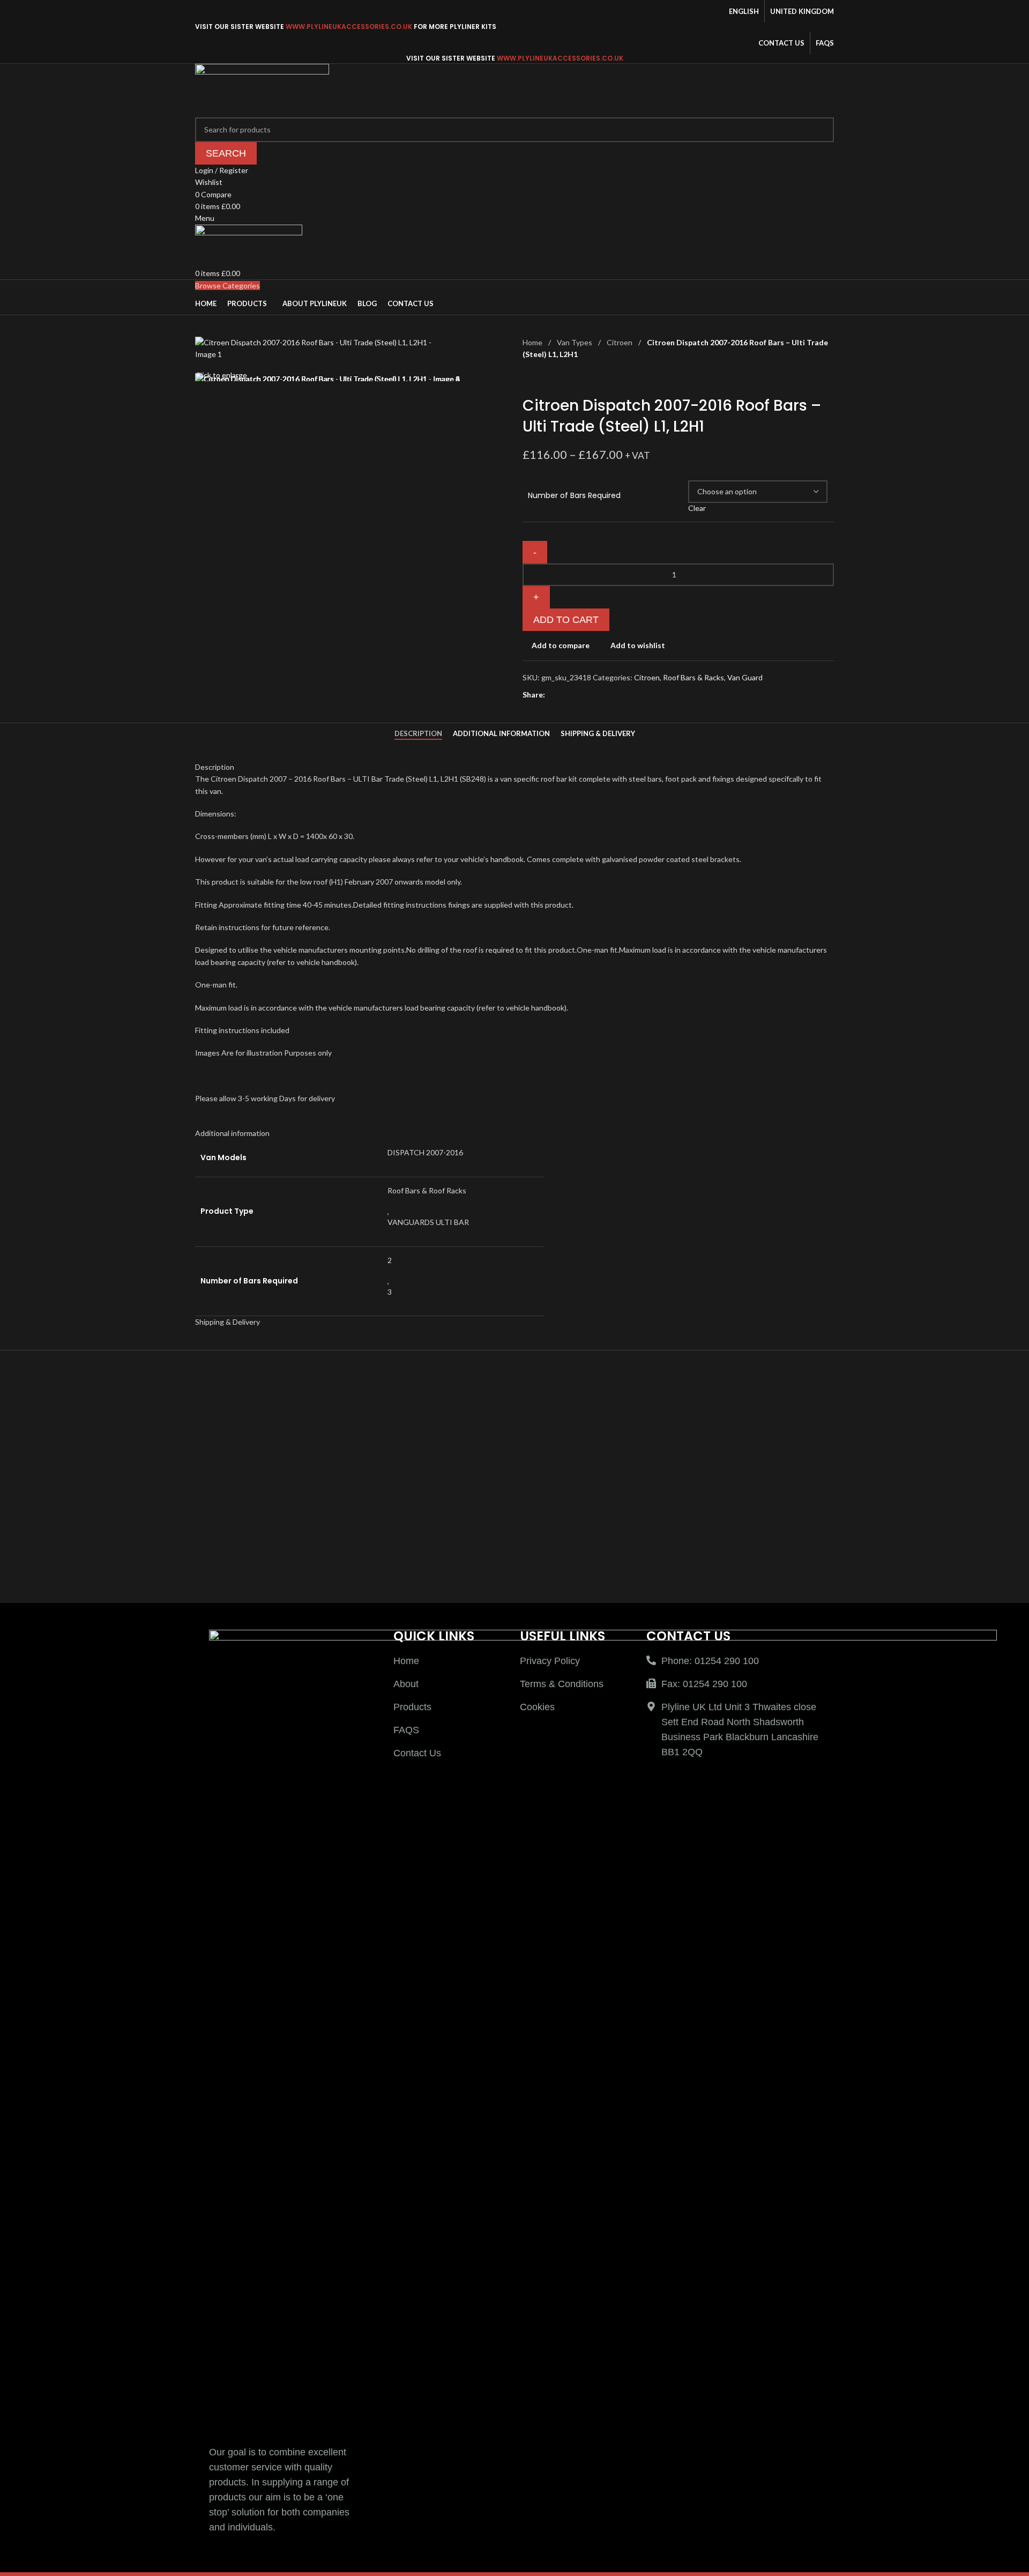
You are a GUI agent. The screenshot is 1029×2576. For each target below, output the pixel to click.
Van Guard (745, 677)
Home (533, 342)
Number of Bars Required (574, 496)
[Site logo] (262, 89)
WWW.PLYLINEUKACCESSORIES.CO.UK (349, 27)
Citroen (620, 342)
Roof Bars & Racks (694, 677)
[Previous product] (529, 378)
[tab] (418, 734)
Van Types (575, 342)
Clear (697, 508)
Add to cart (566, 620)
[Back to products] (542, 378)
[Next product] (555, 378)
